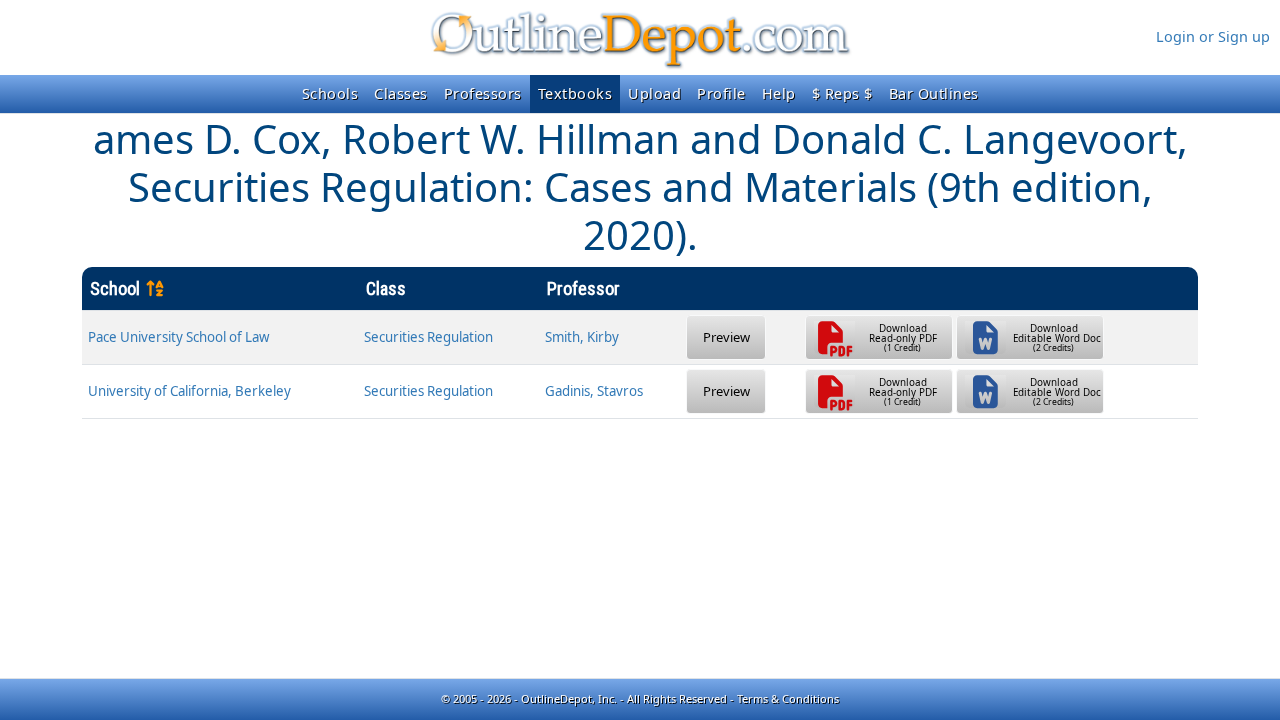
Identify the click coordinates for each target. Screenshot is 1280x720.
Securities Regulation (428, 337)
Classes (401, 93)
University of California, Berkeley (189, 391)
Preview (726, 337)
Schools (330, 93)
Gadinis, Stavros (594, 391)
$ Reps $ (842, 93)
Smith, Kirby (582, 337)
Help (779, 93)
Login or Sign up (1213, 36)
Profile (721, 93)
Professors (483, 93)
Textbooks (575, 93)
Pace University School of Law (178, 337)
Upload (654, 93)
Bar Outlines (934, 93)
